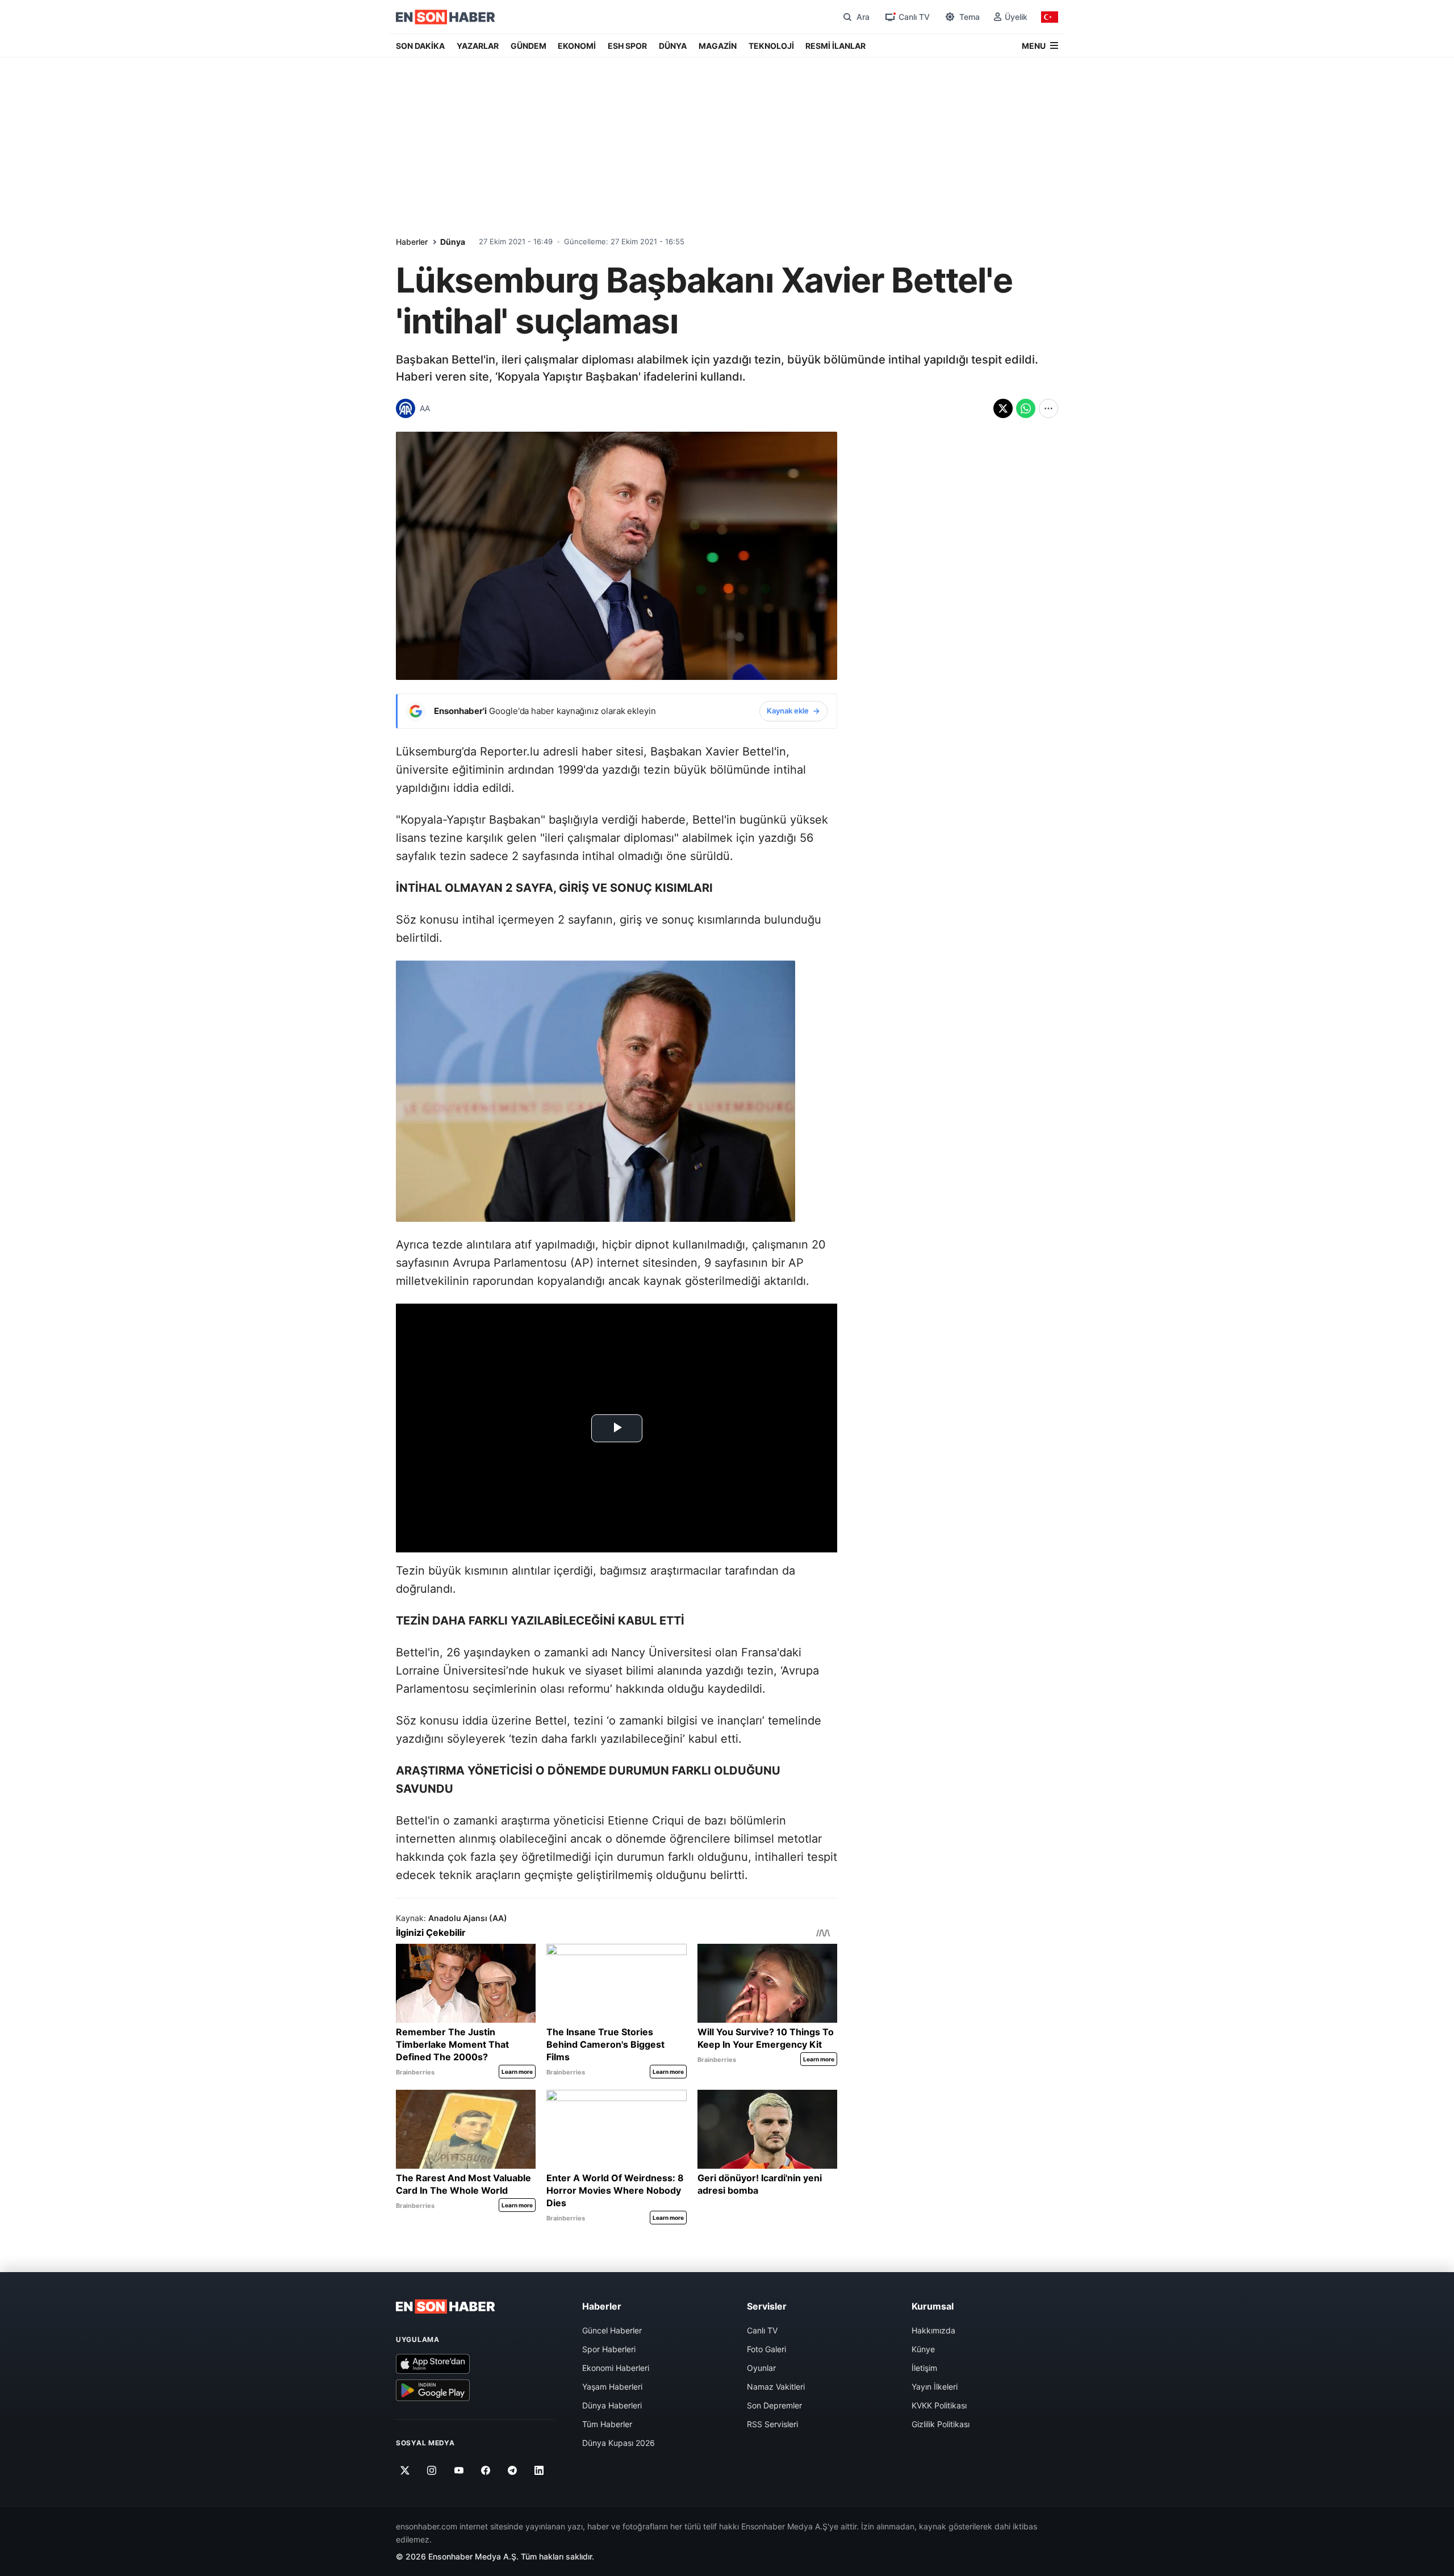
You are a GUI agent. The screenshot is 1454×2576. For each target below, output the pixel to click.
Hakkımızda (933, 2330)
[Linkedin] (539, 2470)
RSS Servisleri (772, 2424)
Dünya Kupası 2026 (619, 2443)
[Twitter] (405, 2470)
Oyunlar (761, 2368)
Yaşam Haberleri (612, 2387)
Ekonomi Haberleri (616, 2368)
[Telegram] (513, 2470)
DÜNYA (673, 46)
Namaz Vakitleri (776, 2387)
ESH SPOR (627, 46)
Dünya (453, 242)
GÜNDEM (528, 46)
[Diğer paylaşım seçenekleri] (1048, 408)
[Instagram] (432, 2470)
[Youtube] (459, 2470)
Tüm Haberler (607, 2424)
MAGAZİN (718, 46)
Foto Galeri (766, 2349)
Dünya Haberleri (612, 2405)
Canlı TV (762, 2330)
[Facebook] (486, 2470)
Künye (923, 2349)
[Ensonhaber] (446, 17)
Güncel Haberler (612, 2330)
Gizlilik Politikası (941, 2424)
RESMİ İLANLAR (835, 46)
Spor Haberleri (609, 2349)
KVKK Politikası (939, 2405)
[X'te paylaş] (1003, 408)
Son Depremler (774, 2405)
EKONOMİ (577, 46)
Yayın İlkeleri (935, 2387)
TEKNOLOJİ (771, 46)
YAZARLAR (478, 46)
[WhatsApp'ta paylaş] (1026, 408)
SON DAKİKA (420, 46)
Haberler (412, 242)
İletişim (924, 2368)
